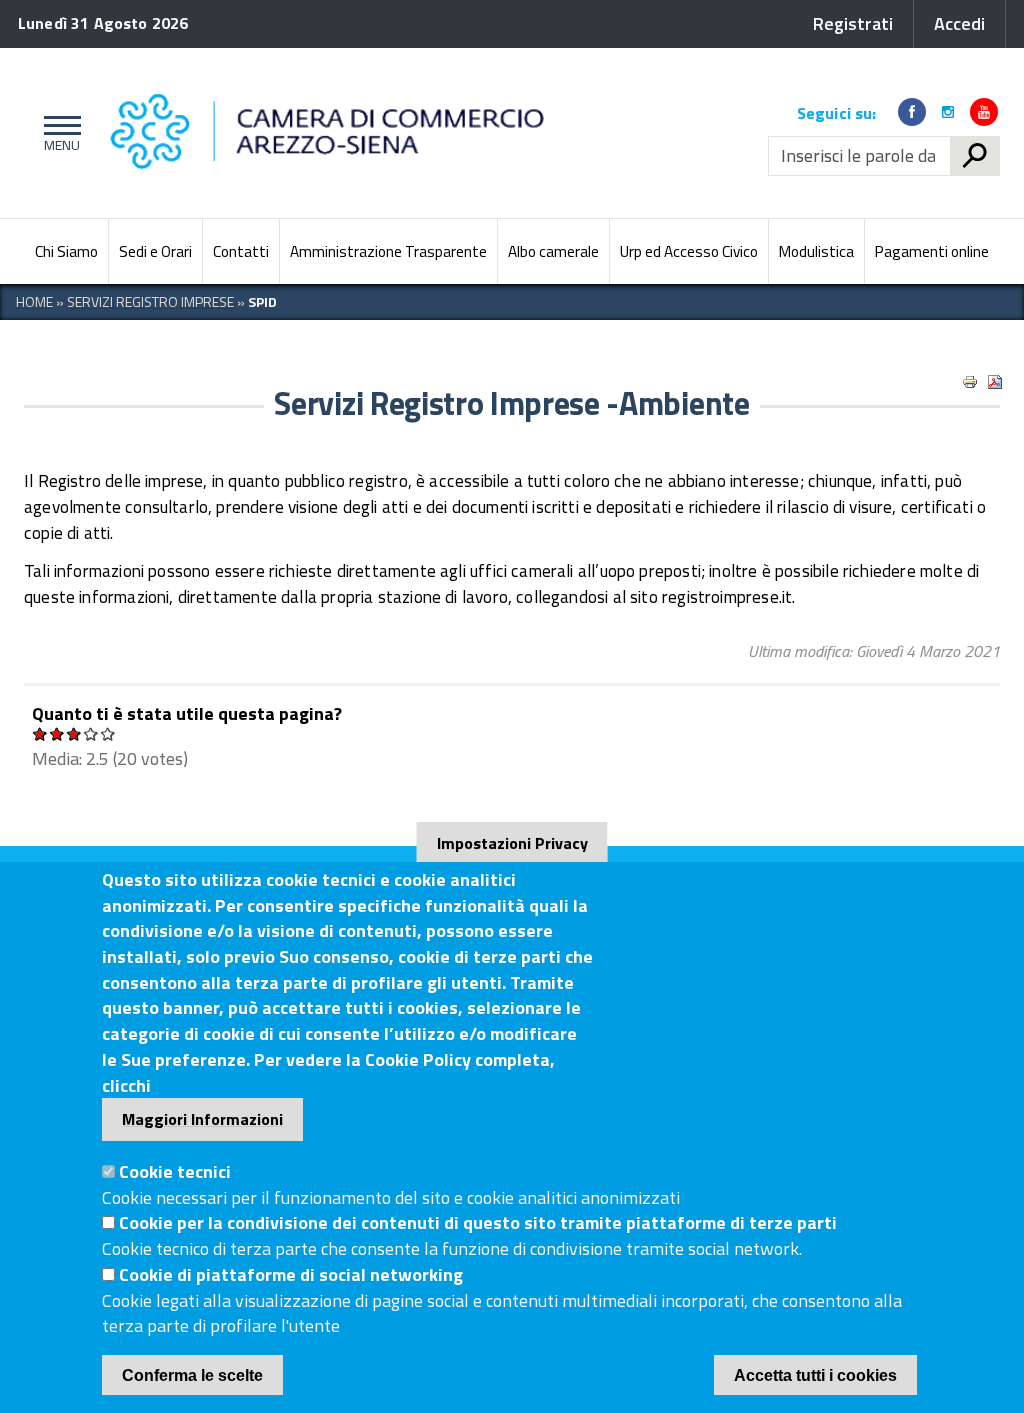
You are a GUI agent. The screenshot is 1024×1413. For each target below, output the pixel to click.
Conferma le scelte (192, 1375)
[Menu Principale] (58, 133)
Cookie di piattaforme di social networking (291, 1274)
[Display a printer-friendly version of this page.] (970, 382)
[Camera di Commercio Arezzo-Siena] (429, 133)
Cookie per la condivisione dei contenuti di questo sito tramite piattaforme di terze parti (478, 1222)
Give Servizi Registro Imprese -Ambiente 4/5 (91, 733)
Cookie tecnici (175, 1171)
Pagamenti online (932, 251)
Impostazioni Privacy (512, 843)
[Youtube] (984, 112)
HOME (34, 301)
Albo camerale (553, 251)
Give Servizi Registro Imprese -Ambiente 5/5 (108, 733)
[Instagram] (948, 112)
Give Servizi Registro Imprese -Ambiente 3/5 (74, 733)
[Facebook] (912, 112)
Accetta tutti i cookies (815, 1375)
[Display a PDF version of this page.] (995, 382)
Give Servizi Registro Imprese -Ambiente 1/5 (40, 733)
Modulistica (816, 251)
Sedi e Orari (155, 251)
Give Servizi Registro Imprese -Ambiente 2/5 (57, 733)
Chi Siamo (66, 251)
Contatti (241, 251)
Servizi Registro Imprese (150, 301)
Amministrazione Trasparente (388, 251)
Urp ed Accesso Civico (689, 251)
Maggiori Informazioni (202, 1119)
